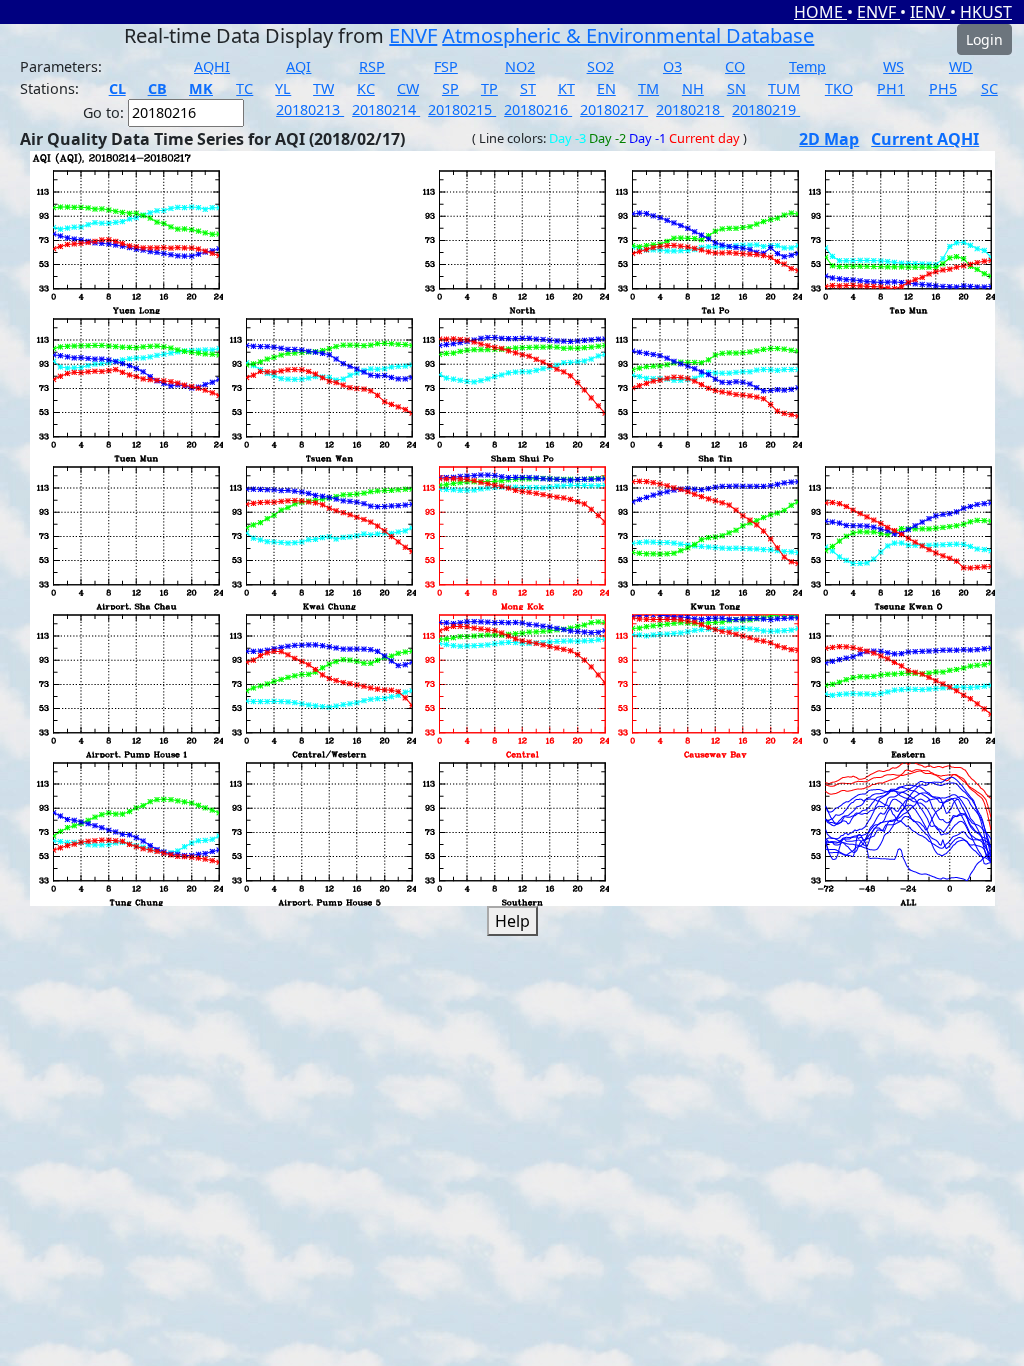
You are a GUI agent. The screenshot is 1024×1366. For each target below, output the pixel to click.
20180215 (462, 109)
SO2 (600, 66)
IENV (930, 12)
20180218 (690, 109)
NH (693, 88)
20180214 (386, 109)
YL (283, 88)
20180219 (766, 109)
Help (512, 921)
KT (566, 88)
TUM (784, 88)
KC (366, 88)
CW (408, 88)
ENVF (878, 12)
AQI (298, 66)
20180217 (614, 109)
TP (489, 88)
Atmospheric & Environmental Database (628, 35)
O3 (672, 66)
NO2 (520, 66)
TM (648, 88)
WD (961, 66)
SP (450, 88)
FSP (446, 66)
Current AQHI (925, 139)
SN (736, 88)
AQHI (212, 66)
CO (735, 66)
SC (989, 88)
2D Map (829, 139)
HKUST (986, 12)
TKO (839, 88)
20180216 (538, 109)
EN (606, 88)
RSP (372, 66)
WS (893, 66)
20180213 (310, 109)
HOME (820, 12)
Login (984, 39)
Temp (807, 66)
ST (528, 88)
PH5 (943, 88)
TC (244, 88)
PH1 (891, 88)
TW (323, 88)
